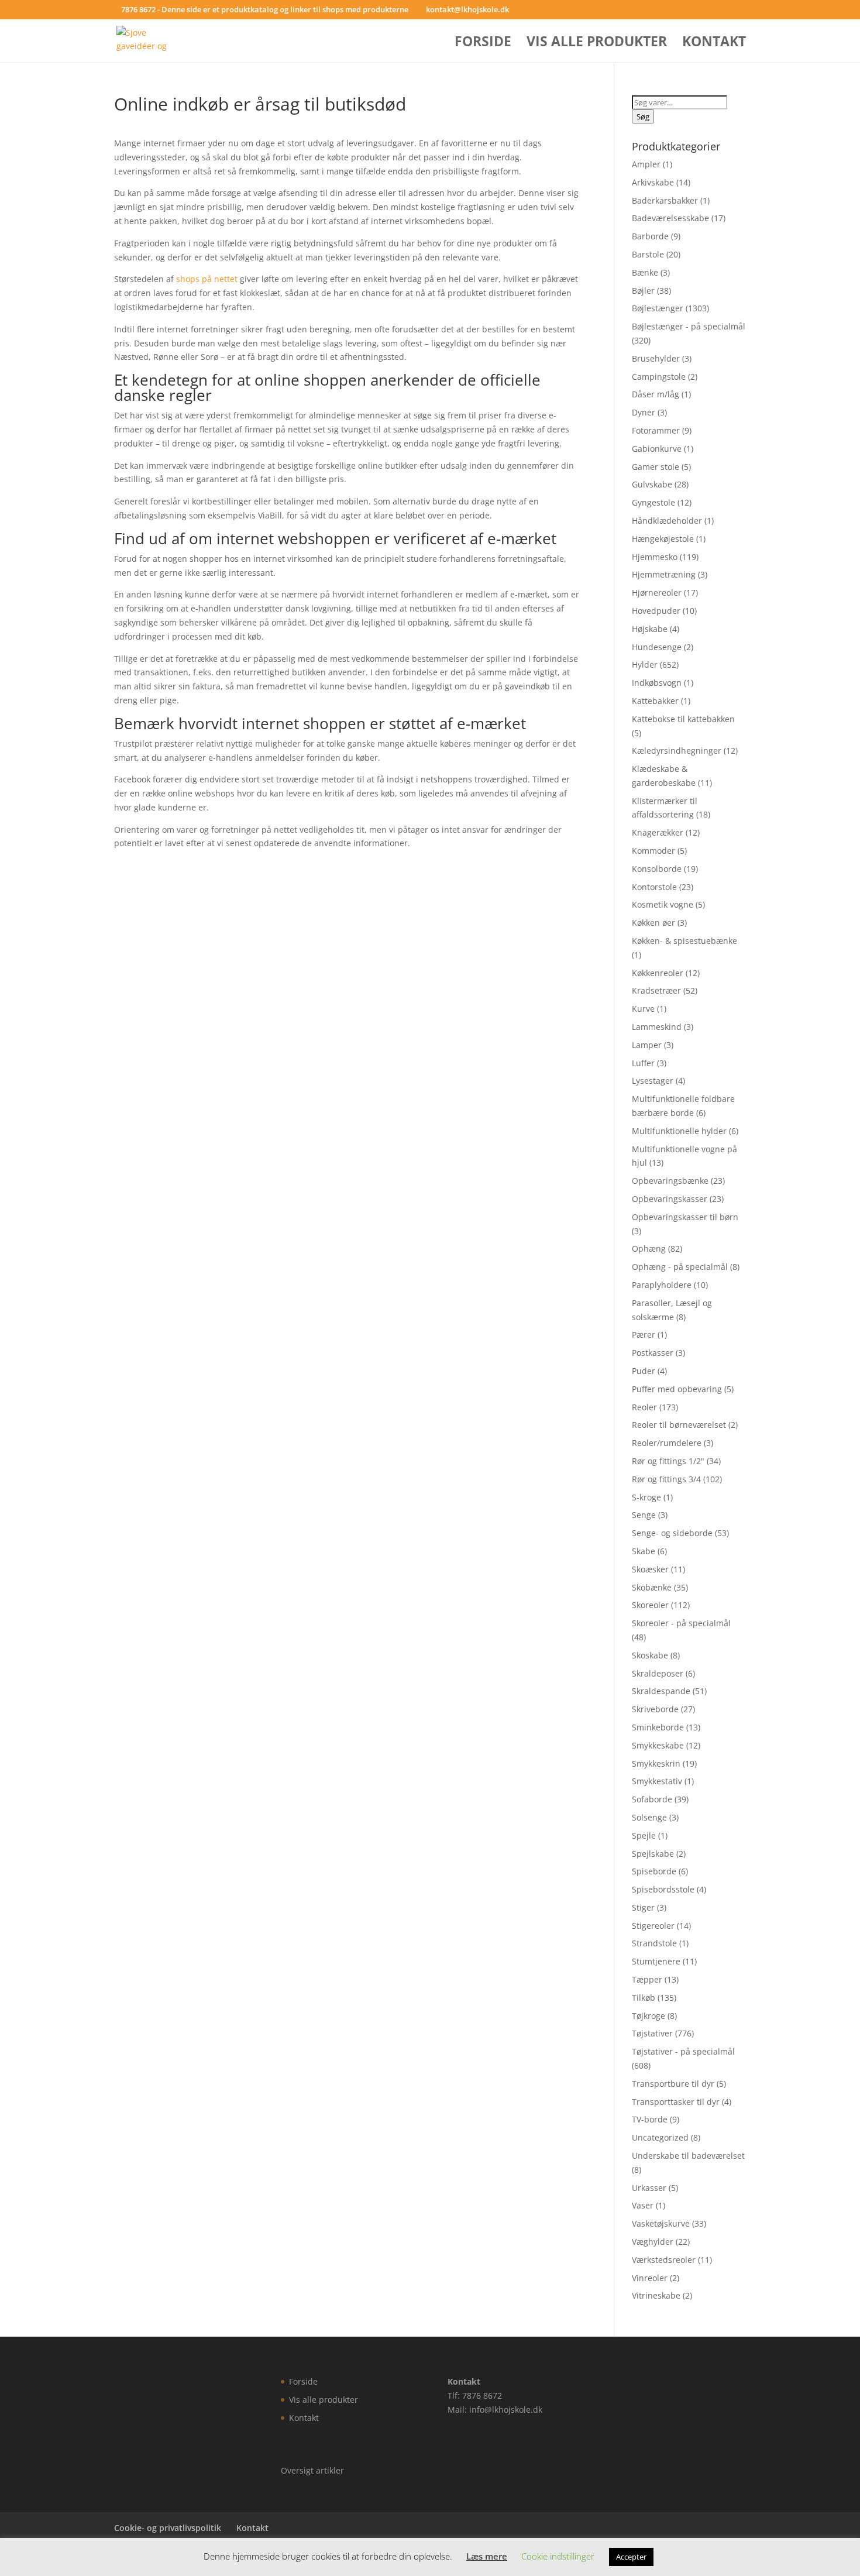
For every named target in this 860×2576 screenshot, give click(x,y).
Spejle (644, 1835)
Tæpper (647, 1979)
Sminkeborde (658, 1727)
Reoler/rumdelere (667, 1443)
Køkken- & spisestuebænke (684, 941)
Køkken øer (653, 923)
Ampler (646, 164)
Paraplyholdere (662, 1285)
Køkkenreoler (658, 973)
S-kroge (646, 1497)
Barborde (650, 236)
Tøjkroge (649, 2016)
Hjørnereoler (657, 593)
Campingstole (659, 377)
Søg (643, 116)
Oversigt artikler (312, 2470)
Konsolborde (657, 869)
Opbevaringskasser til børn (685, 1217)
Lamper (647, 1045)
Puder (644, 1371)
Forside (483, 44)
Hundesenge (657, 647)
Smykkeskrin (656, 1763)
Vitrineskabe (656, 2295)
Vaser (643, 2205)
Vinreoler (650, 2278)
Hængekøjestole (663, 539)
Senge (644, 1515)
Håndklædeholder (667, 521)
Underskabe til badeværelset (688, 2156)
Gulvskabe (652, 484)
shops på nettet (207, 279)
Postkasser (653, 1353)
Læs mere (487, 2556)
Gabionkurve (657, 449)
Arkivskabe (653, 182)
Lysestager (653, 1081)
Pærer (644, 1335)
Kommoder (653, 851)
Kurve (643, 1009)
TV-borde (650, 2119)
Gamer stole (656, 467)
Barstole (648, 254)
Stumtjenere (656, 1961)
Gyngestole (653, 502)
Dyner (644, 412)
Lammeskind (657, 1027)
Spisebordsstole (663, 1889)
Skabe (644, 1551)
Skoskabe (650, 1655)
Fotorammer (656, 430)
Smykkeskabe (658, 1745)
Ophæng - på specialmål (680, 1267)
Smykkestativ (657, 1781)
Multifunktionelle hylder (679, 1131)
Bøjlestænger (658, 308)
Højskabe (650, 629)
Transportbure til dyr (673, 2084)
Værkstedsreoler (664, 2260)
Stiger (643, 1907)
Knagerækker (658, 832)
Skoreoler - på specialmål (681, 1623)
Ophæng (649, 1248)
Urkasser (649, 2188)
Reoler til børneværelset (679, 1425)
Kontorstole (654, 887)
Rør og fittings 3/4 (666, 1479)
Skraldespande (661, 1691)
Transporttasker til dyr (676, 2102)
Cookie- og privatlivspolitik (168, 2528)
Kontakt (714, 44)
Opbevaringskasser (670, 1199)
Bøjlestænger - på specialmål (689, 326)
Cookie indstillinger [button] (558, 2556)
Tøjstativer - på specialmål (683, 2051)
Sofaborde (652, 1799)
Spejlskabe (653, 1854)
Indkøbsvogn (657, 683)
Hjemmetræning (664, 574)
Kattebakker (655, 701)
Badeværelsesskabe (670, 218)
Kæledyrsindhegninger (677, 751)
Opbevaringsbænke (670, 1181)
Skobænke (652, 1587)
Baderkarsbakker (665, 200)
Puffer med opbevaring (677, 1389)
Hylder (645, 664)
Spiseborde (654, 1871)
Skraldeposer (658, 1673)
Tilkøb (644, 1998)
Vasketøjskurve (661, 2223)
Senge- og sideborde (672, 1533)
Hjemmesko (655, 557)
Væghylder (653, 2242)
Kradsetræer (656, 990)
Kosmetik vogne (663, 904)
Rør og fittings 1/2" (668, 1461)
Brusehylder (656, 358)
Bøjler (643, 291)
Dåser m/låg (656, 394)
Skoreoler (650, 1605)
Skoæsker (650, 1569)
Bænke (645, 272)
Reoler (644, 1407)
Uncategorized (660, 2137)
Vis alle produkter (597, 44)
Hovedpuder (656, 611)
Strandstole (654, 1943)
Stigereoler (653, 1926)
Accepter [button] (631, 2557)
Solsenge (649, 1817)
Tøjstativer (652, 2033)
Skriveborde (655, 1709)
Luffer (643, 1063)
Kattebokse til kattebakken (683, 719)
